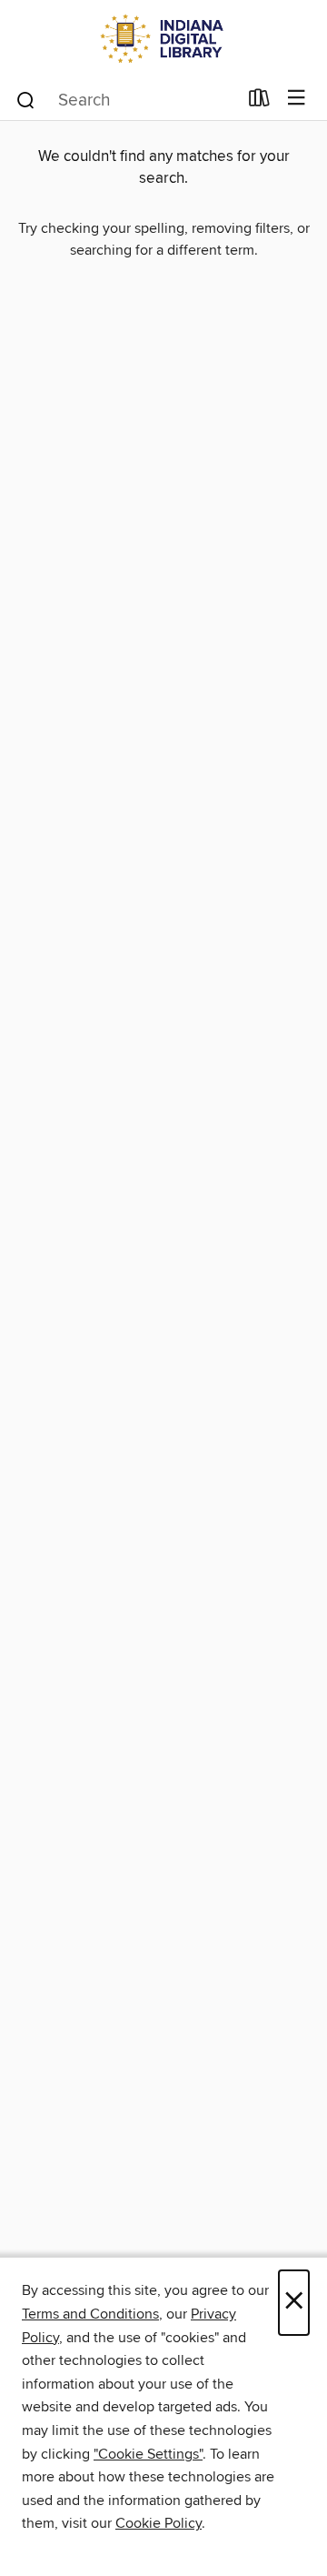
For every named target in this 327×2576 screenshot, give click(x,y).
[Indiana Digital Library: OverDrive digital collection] (163, 39)
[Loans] (259, 102)
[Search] (26, 99)
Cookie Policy (159, 2523)
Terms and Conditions (90, 2314)
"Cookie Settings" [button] (148, 2454)
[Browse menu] (297, 99)
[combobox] (126, 100)
